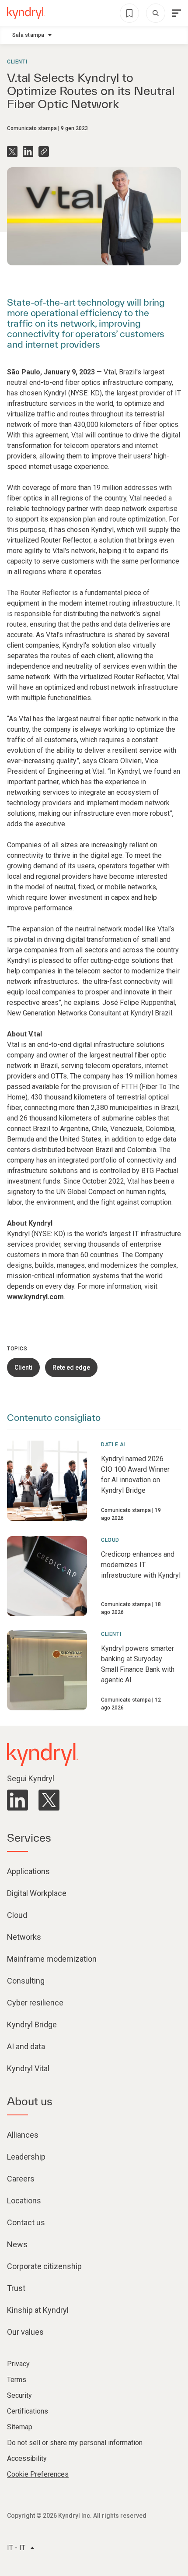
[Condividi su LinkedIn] (28, 152)
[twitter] (49, 1800)
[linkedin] (17, 1800)
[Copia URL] (44, 152)
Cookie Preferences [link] (38, 2474)
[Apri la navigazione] (177, 13)
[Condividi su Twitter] (12, 152)
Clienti (17, 62)
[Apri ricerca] (156, 13)
